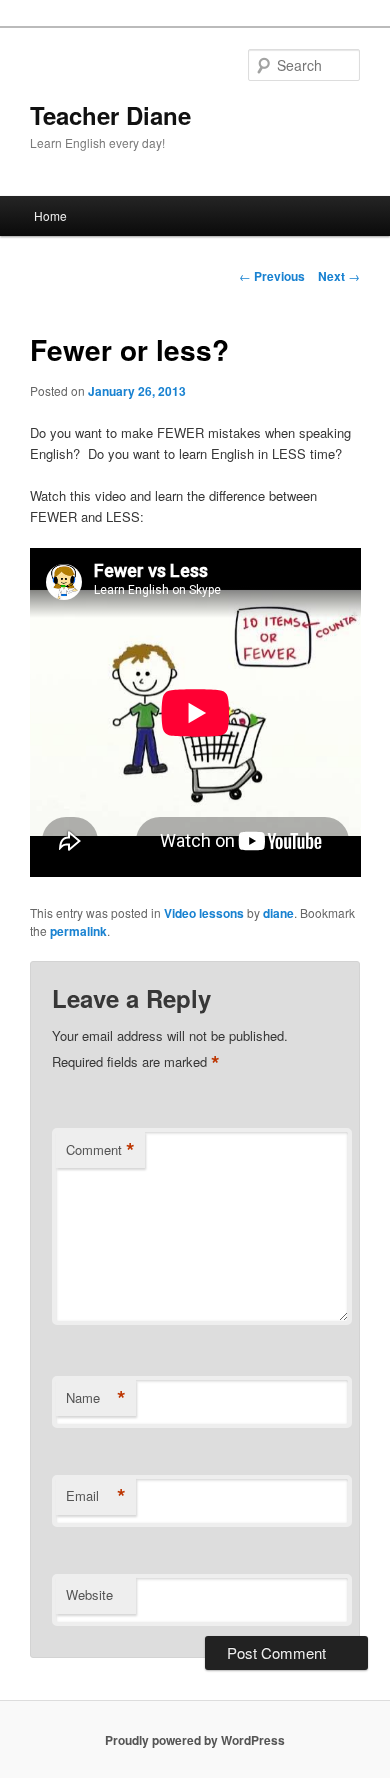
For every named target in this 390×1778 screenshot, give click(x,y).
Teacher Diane (110, 115)
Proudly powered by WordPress (195, 1740)
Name (96, 1398)
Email (96, 1496)
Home (50, 215)
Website (89, 1594)
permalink (78, 931)
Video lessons (204, 913)
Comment (100, 1150)
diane (278, 913)
